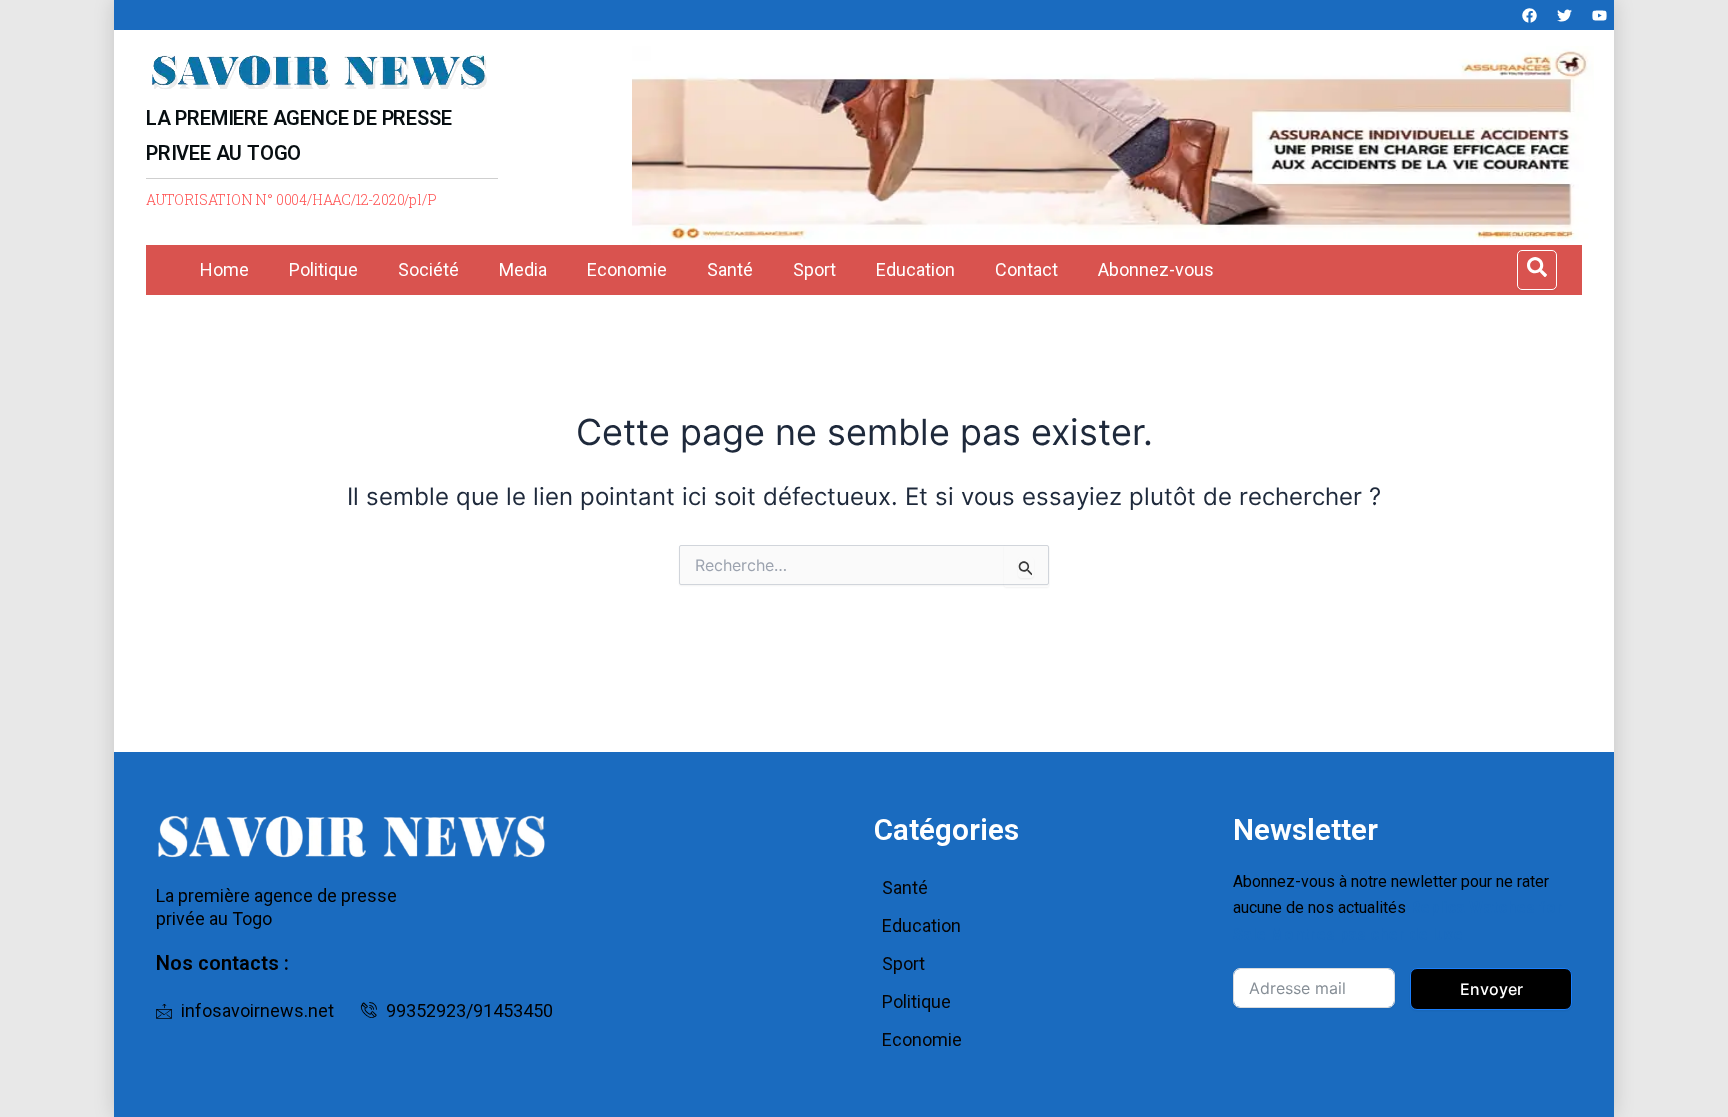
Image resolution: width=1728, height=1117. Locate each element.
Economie (627, 269)
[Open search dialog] (1537, 270)
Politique (323, 269)
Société (428, 269)
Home (224, 269)
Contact (1026, 269)
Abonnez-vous (1156, 269)
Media (523, 269)
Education (915, 269)
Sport (814, 269)
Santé (730, 269)
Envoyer (1491, 989)
